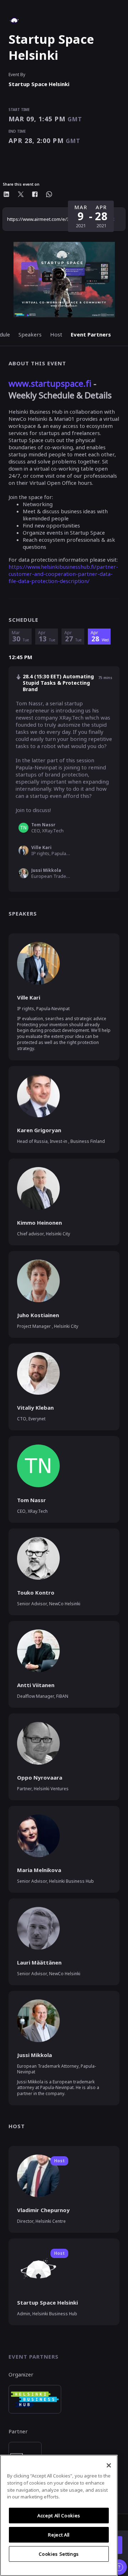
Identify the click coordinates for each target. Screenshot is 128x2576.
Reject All (59, 2535)
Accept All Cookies (59, 2516)
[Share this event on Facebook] (35, 194)
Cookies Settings (59, 2554)
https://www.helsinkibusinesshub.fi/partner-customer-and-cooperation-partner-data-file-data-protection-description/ (63, 574)
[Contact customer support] (119, 2567)
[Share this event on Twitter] (21, 194)
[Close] (109, 2465)
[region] (59, 2515)
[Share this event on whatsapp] (49, 194)
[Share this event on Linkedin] (6, 194)
